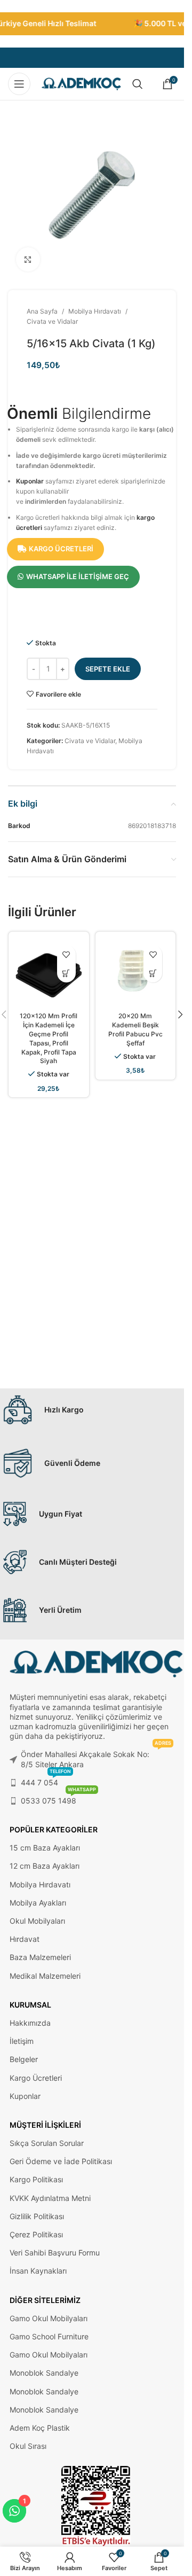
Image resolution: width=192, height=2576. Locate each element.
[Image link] (96, 2506)
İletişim (22, 2041)
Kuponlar (30, 481)
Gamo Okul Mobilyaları (49, 2318)
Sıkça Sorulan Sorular (47, 2143)
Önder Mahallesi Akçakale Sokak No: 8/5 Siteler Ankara (96, 1757)
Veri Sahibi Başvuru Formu (55, 2253)
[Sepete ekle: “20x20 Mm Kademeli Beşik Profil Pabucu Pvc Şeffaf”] (153, 973)
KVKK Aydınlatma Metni (50, 2198)
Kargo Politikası (36, 2179)
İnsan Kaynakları (38, 2271)
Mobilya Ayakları (38, 1903)
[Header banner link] (92, 24)
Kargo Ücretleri (36, 2078)
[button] (180, 1014)
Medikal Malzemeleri (45, 1976)
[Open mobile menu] (19, 84)
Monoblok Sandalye (44, 2373)
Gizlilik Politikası (37, 2216)
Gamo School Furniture (49, 2336)
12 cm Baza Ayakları (45, 1866)
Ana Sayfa (42, 311)
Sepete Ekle (108, 669)
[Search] (138, 84)
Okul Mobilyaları (37, 1921)
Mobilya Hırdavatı (95, 311)
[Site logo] (82, 83)
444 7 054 (46, 1780)
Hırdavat (25, 1939)
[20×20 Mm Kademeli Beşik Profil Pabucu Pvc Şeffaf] (136, 972)
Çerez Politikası (36, 2234)
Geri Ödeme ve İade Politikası (61, 2161)
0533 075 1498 (58, 1798)
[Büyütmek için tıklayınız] (28, 259)
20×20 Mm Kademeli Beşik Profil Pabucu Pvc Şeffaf (135, 1029)
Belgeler (24, 2059)
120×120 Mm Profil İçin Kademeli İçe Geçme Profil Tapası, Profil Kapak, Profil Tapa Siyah (49, 1038)
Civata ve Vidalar (52, 321)
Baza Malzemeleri (40, 1957)
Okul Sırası (28, 2446)
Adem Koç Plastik (40, 2428)
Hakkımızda (30, 2023)
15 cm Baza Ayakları (45, 1848)
